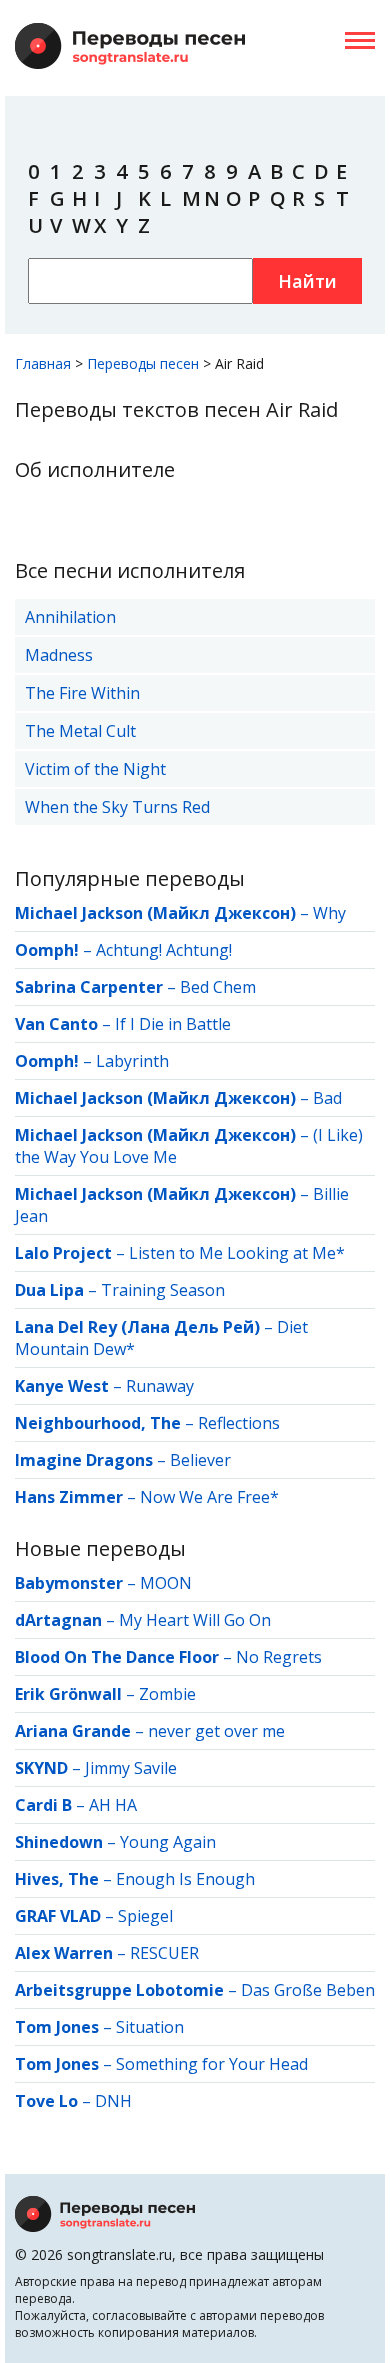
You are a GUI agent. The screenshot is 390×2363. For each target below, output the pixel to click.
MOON (166, 1583)
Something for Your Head (212, 2064)
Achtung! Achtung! (164, 950)
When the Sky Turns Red (117, 807)
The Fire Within (82, 693)
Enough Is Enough (185, 1879)
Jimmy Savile (131, 1768)
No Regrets (279, 1657)
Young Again (168, 1842)
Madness (59, 655)
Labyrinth (132, 1061)
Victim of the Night (95, 769)
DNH (113, 2101)
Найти (307, 281)
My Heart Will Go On (195, 1620)
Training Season (163, 1290)
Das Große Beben (308, 1990)
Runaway (160, 1386)
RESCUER (164, 1953)
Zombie (167, 1694)
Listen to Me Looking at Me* (237, 1253)
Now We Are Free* (209, 1497)
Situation (150, 2027)
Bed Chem (218, 987)
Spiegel (145, 1916)
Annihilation (70, 617)
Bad (327, 1098)
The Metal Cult (80, 731)
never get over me (216, 1731)
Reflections (239, 1423)
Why (329, 913)
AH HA (113, 1805)
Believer (200, 1460)
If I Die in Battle (173, 1024)
